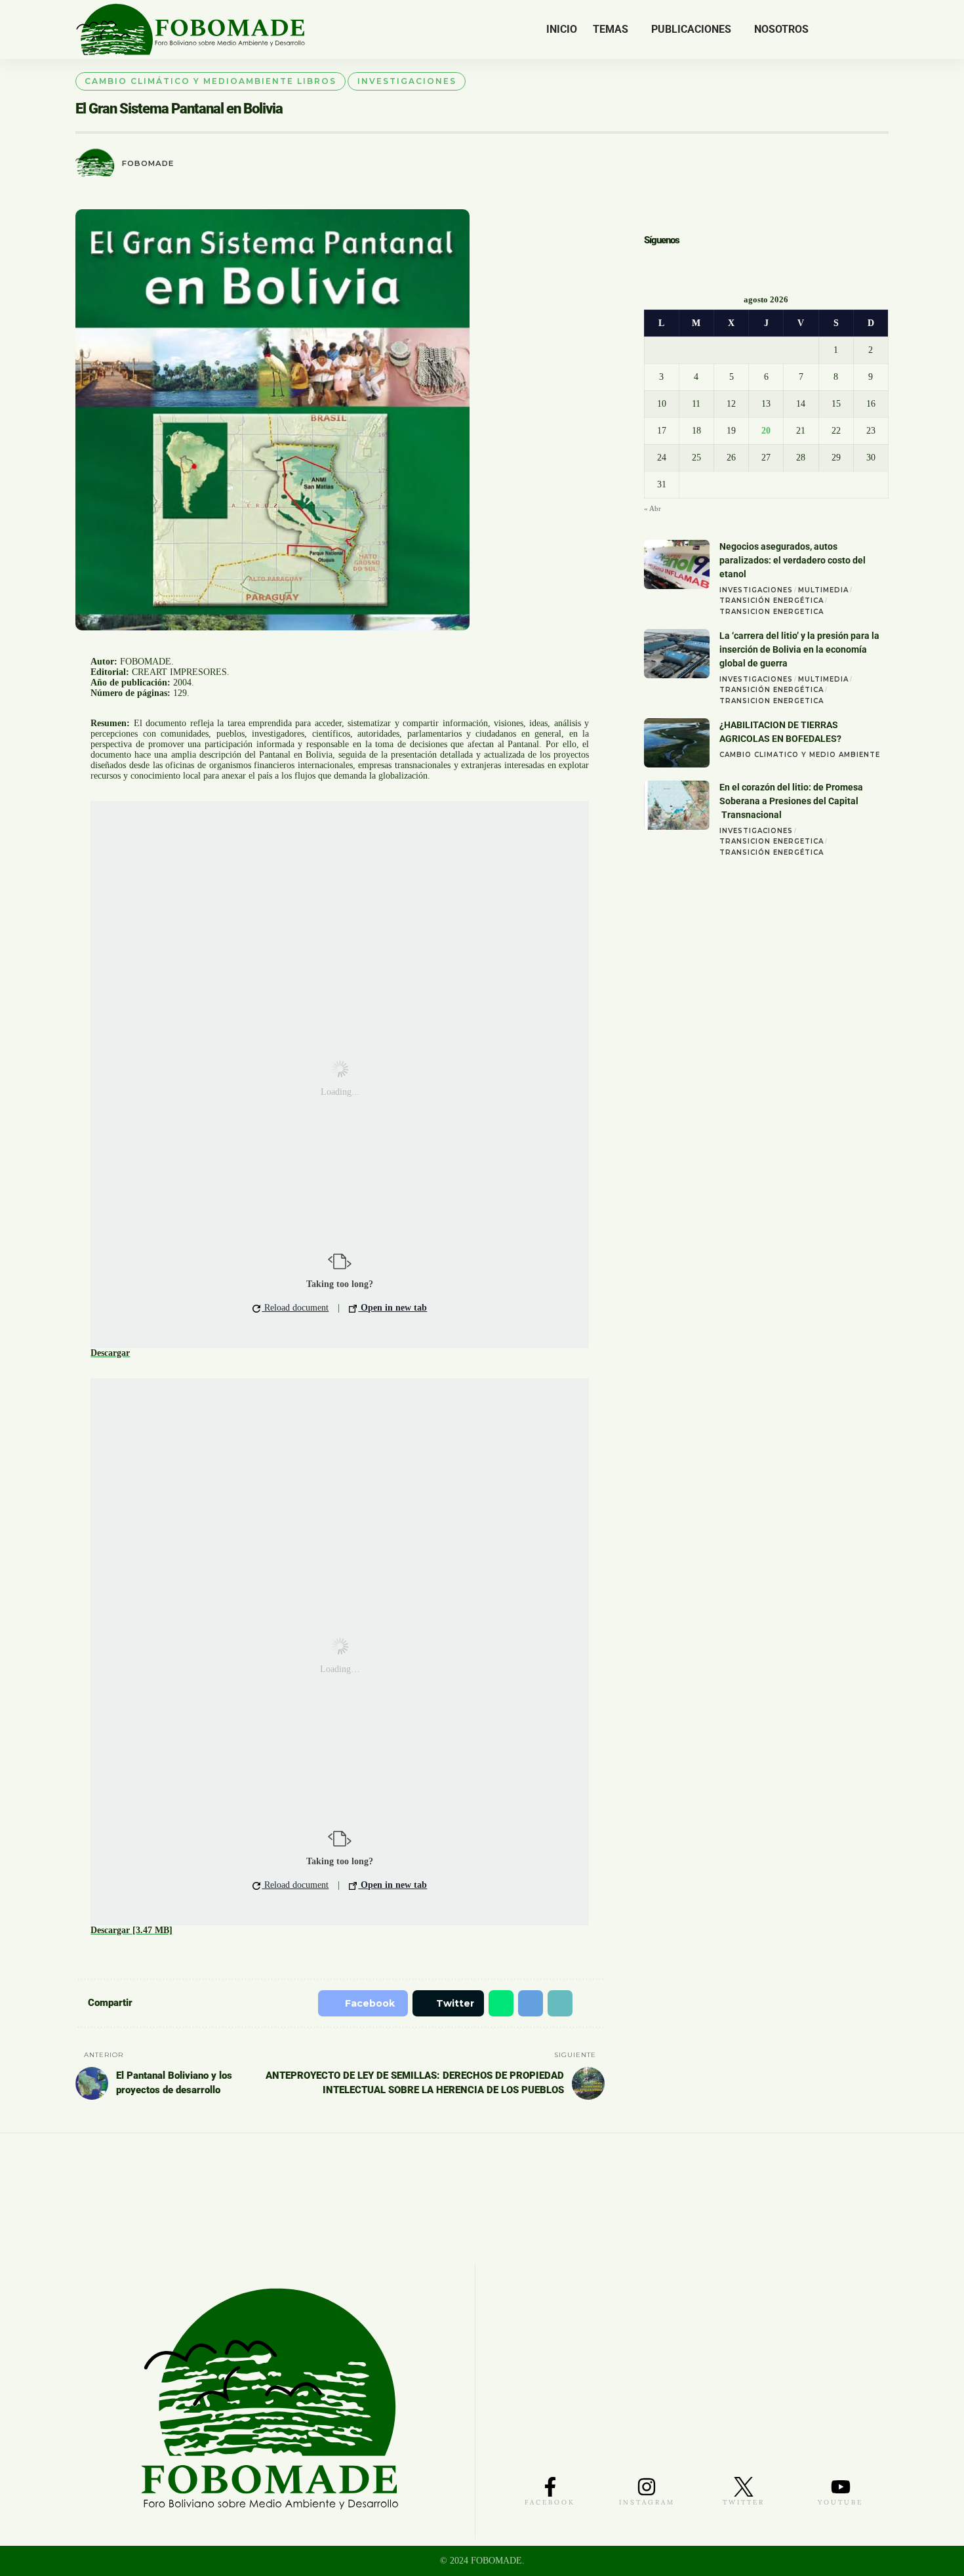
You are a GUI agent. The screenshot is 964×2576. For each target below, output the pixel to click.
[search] (879, 30)
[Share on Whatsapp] (493, 2003)
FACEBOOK (550, 2502)
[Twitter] (841, 30)
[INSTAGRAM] (647, 2487)
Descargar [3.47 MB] (131, 1930)
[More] (589, 2003)
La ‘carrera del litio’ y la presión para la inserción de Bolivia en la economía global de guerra (799, 651)
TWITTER (744, 2502)
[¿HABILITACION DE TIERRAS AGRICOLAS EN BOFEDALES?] (677, 744)
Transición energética (772, 602)
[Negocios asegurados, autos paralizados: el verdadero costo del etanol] (677, 566)
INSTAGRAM (647, 2502)
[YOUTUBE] (841, 2487)
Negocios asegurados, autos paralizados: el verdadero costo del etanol (793, 562)
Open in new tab (392, 1308)
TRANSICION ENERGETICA (772, 613)
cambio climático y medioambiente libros (211, 81)
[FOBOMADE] (191, 30)
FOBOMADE (148, 163)
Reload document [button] (295, 1308)
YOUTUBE (840, 2502)
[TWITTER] (744, 2487)
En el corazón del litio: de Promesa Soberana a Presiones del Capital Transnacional (791, 802)
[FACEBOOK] (550, 2487)
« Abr (653, 510)
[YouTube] (857, 30)
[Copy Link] (555, 2003)
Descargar (110, 1353)
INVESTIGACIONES (407, 81)
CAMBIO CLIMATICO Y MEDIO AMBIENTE (800, 756)
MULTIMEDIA (823, 591)
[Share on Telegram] (524, 2003)
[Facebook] (827, 30)
